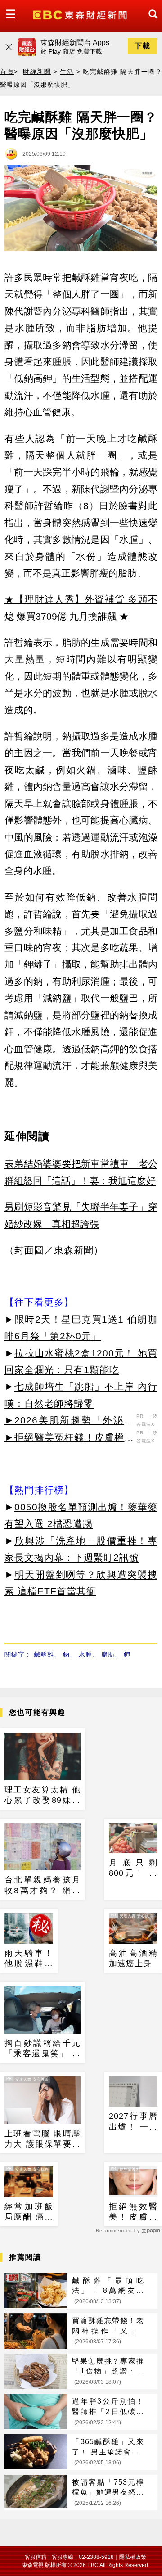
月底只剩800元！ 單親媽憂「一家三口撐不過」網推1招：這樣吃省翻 (133, 1869)
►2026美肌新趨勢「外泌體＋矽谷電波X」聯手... (69, 1422)
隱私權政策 (133, 2557)
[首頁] (81, 14)
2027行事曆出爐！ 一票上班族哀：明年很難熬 (133, 2122)
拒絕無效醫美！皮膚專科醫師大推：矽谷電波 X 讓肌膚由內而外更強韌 (133, 2212)
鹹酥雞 (44, 1654)
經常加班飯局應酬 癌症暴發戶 (29, 2212)
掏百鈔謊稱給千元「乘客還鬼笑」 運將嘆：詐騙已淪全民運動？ (43, 2049)
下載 (143, 46)
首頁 (7, 72)
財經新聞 (37, 72)
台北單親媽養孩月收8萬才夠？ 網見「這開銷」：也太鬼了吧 (43, 1886)
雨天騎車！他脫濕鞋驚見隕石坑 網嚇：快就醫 (29, 1959)
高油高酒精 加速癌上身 (133, 1958)
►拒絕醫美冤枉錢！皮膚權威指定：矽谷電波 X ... (69, 1439)
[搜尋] (151, 22)
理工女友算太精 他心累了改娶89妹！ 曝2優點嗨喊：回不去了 (43, 1796)
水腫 (85, 1654)
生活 (67, 72)
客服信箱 (36, 2557)
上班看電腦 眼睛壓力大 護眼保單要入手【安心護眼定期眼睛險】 (43, 2139)
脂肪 (108, 1654)
